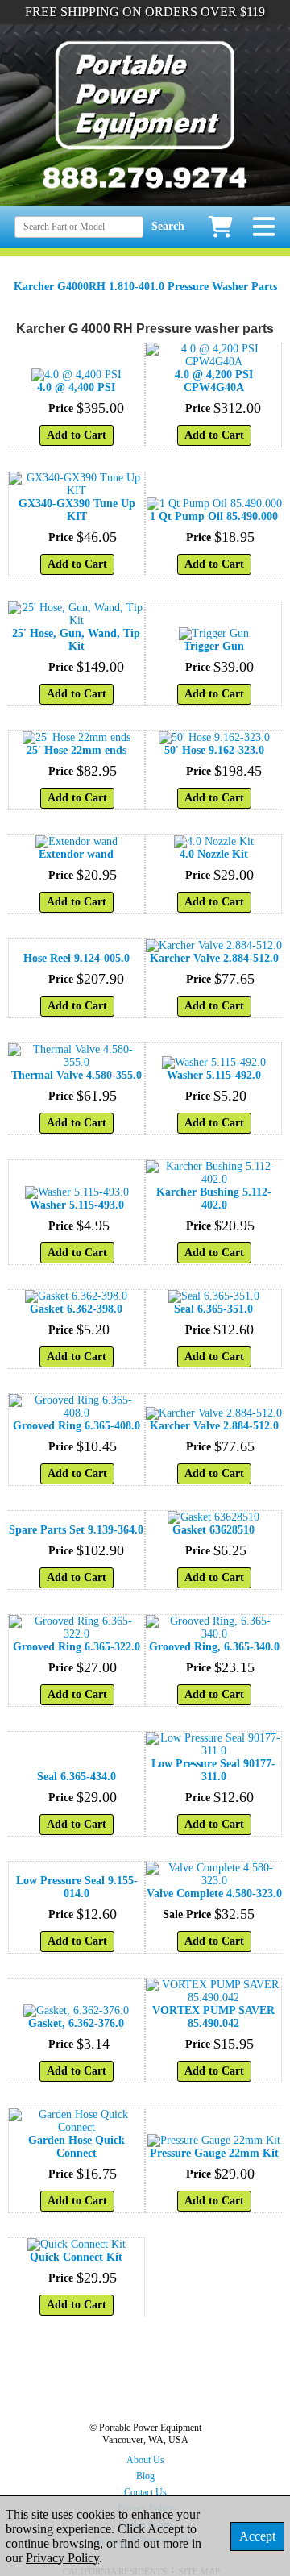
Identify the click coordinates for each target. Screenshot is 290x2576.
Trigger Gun (214, 646)
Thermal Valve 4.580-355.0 (77, 1075)
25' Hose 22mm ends (77, 750)
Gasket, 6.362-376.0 (76, 2023)
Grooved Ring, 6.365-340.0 (214, 1647)
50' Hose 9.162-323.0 (214, 750)
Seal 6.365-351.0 (213, 1309)
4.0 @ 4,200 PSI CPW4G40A (214, 381)
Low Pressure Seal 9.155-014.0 (77, 1887)
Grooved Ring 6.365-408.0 (77, 1426)
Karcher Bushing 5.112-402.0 (214, 1199)
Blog (145, 2476)
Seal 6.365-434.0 (77, 1777)
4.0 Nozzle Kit (214, 854)
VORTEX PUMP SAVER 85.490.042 (213, 2017)
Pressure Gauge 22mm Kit (214, 2153)
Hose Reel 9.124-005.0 (77, 958)
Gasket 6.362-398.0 (76, 1309)
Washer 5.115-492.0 (214, 1075)
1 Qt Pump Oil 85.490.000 (214, 516)
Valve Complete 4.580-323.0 (214, 1894)
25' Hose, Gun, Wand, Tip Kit (76, 640)
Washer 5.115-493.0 (77, 1205)
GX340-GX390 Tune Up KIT (77, 510)
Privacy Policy (62, 2558)
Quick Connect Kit (76, 2257)
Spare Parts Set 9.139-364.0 (76, 1530)
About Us (145, 2460)
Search (168, 226)
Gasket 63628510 (213, 1530)
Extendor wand (76, 854)
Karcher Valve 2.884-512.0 (214, 958)
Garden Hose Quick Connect (77, 2147)
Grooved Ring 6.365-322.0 (77, 1647)
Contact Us (145, 2492)
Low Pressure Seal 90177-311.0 (213, 1770)
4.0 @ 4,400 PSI (76, 387)
